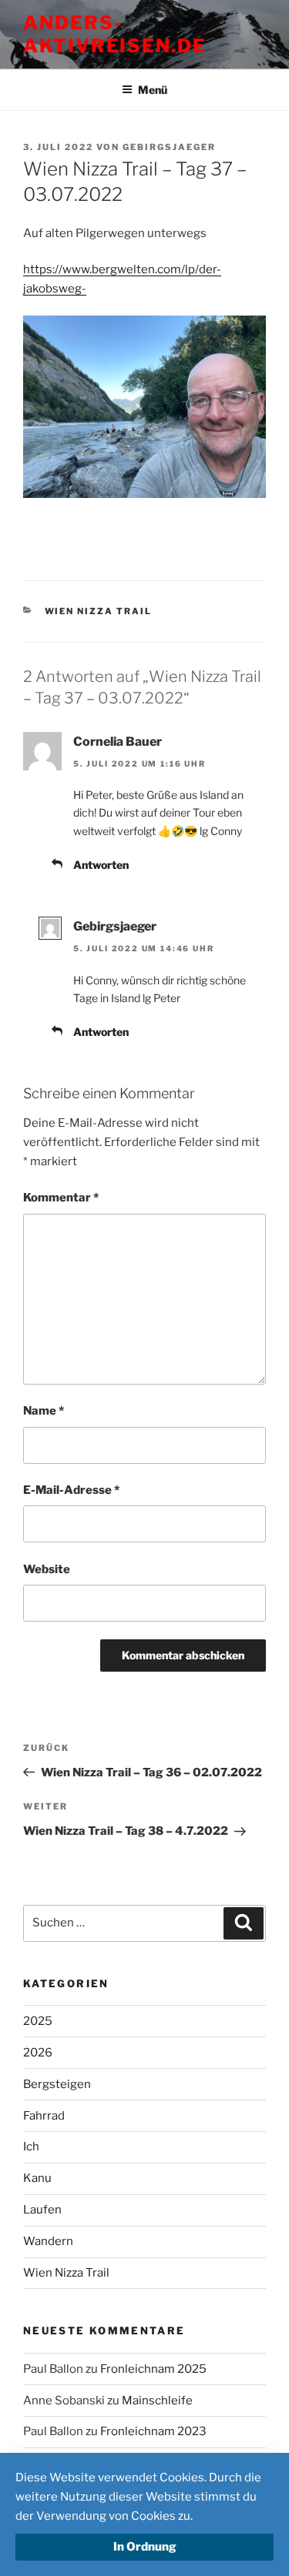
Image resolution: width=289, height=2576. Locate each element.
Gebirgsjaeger (169, 147)
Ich (31, 2147)
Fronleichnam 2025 (153, 2369)
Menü (153, 90)
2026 (38, 2053)
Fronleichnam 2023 (153, 2431)
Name (44, 1411)
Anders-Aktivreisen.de (115, 34)
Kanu (37, 2178)
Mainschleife (157, 2401)
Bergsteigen (57, 2084)
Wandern (48, 2241)
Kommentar (61, 1198)
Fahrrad (44, 2116)
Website (47, 1569)
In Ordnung (145, 2547)
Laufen (42, 2210)
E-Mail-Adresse (71, 1490)
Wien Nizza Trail (99, 611)
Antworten (101, 865)
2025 (38, 2021)
